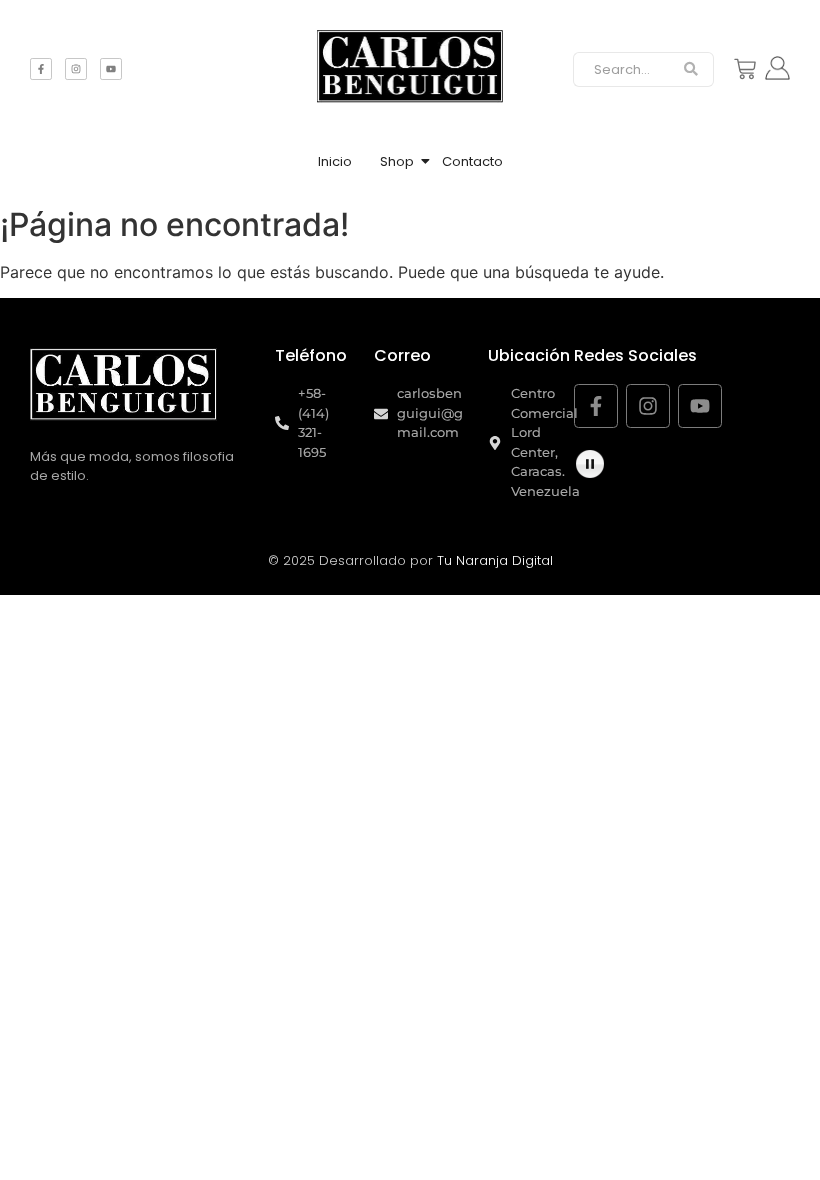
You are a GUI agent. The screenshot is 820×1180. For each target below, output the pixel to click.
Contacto (472, 161)
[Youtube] (111, 69)
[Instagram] (76, 69)
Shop (397, 161)
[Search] (691, 70)
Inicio (335, 161)
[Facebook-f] (41, 69)
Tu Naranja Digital (495, 560)
